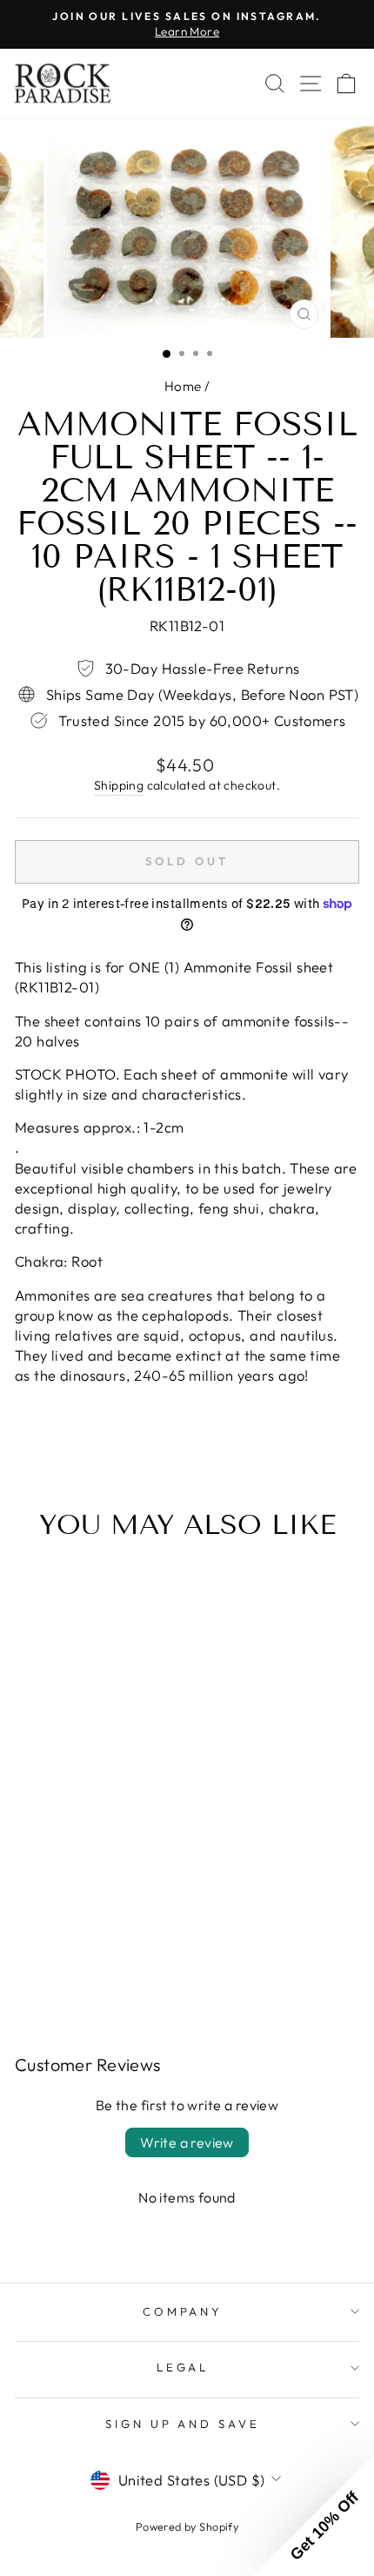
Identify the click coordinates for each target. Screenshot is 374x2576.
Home (183, 386)
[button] (313, 2515)
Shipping (119, 785)
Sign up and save (183, 2424)
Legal (183, 2367)
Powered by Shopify (187, 2526)
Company (183, 2311)
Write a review (187, 2142)
